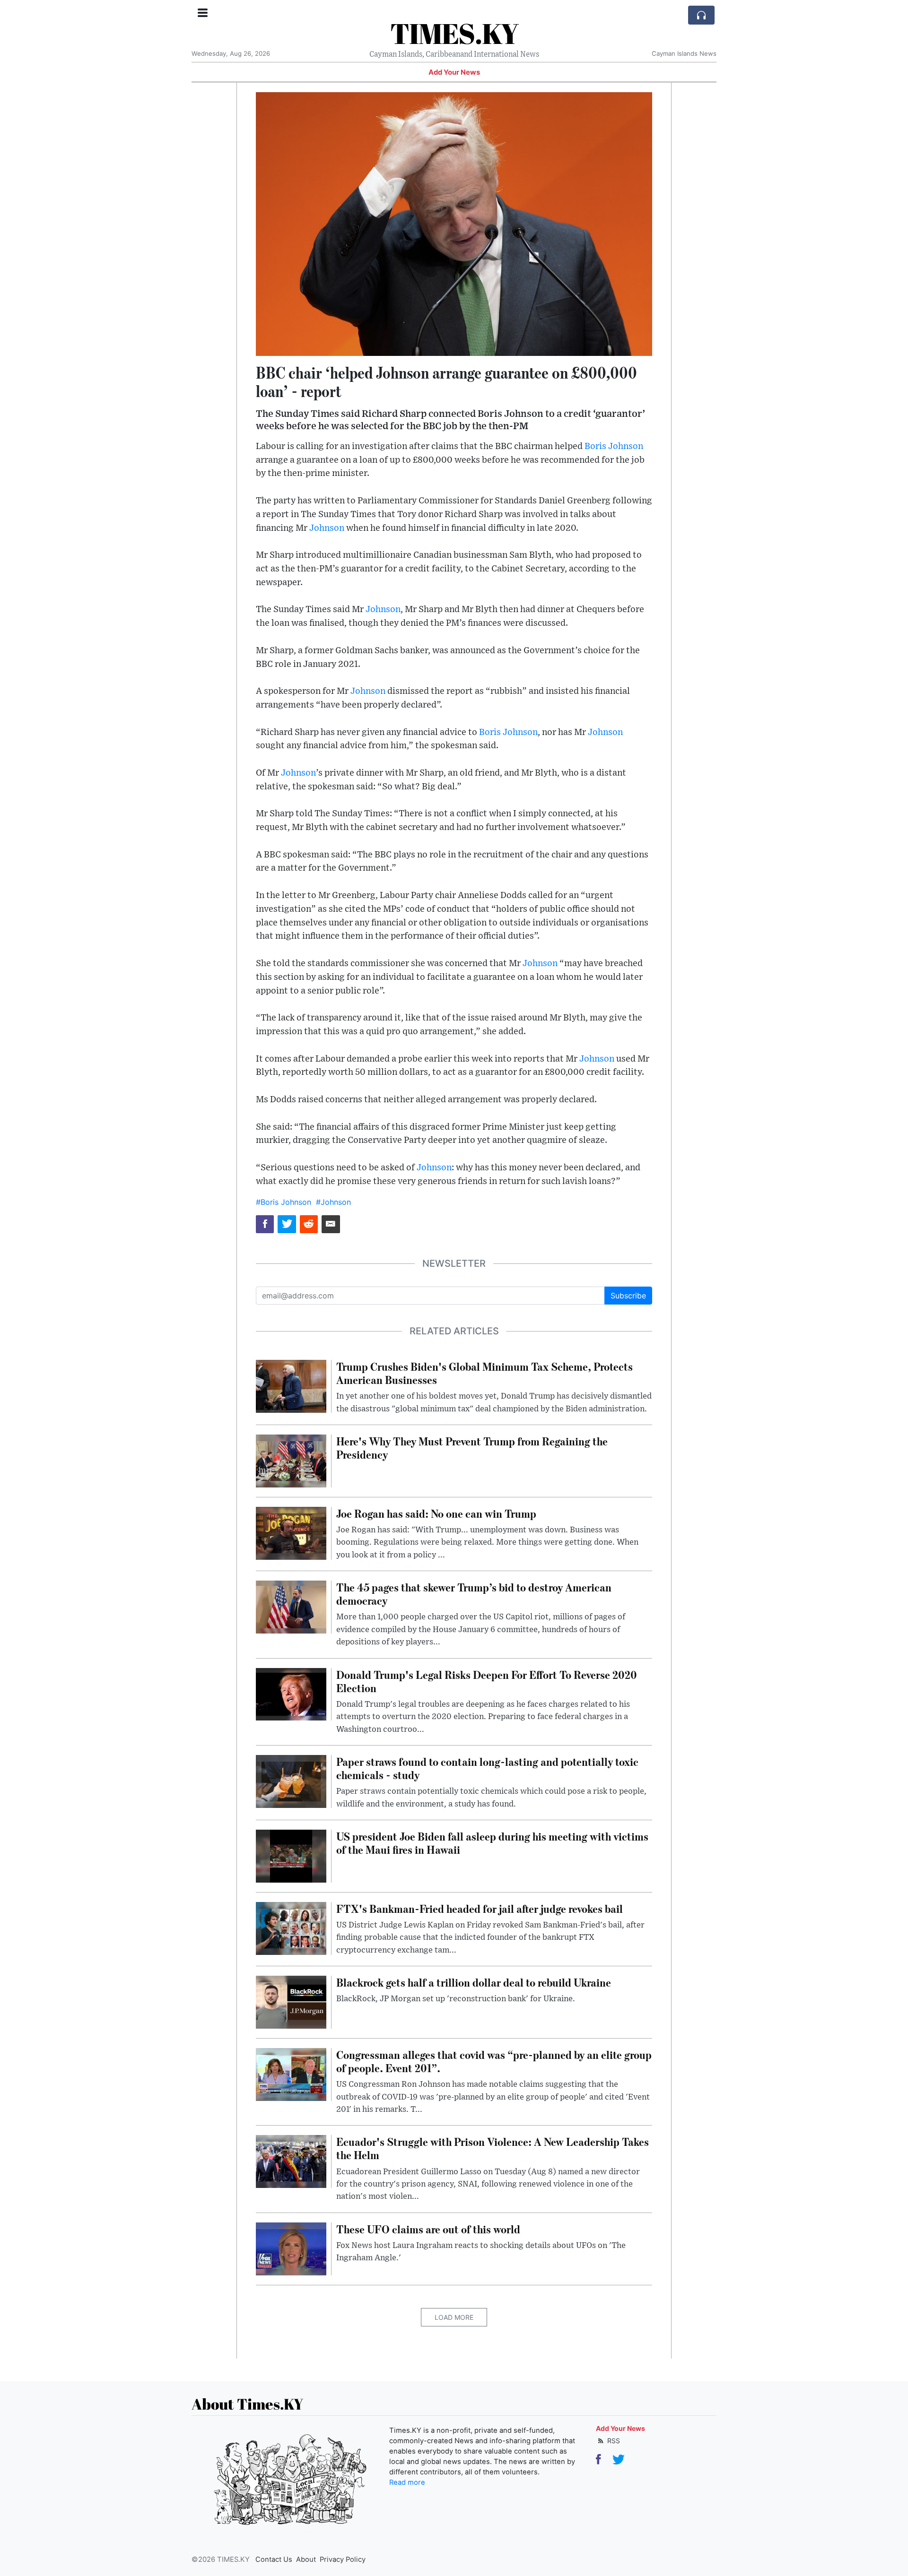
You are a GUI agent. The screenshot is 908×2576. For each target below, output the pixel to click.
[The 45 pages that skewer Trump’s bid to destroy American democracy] (291, 1606)
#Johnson (333, 1202)
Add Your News (454, 72)
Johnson (327, 528)
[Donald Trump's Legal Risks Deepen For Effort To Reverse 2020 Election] (291, 1694)
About (306, 2559)
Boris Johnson (614, 446)
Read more (407, 2482)
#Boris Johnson (284, 1202)
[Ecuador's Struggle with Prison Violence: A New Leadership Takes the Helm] (291, 2161)
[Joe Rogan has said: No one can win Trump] (291, 1532)
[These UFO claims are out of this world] (291, 2248)
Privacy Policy (343, 2559)
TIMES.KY (454, 33)
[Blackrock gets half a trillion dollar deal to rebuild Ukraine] (291, 2001)
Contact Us (274, 2559)
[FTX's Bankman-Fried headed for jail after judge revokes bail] (291, 1928)
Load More (454, 2317)
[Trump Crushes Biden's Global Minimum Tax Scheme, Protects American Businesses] (291, 1385)
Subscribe (628, 1296)
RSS (613, 2441)
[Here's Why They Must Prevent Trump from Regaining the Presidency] (291, 1460)
